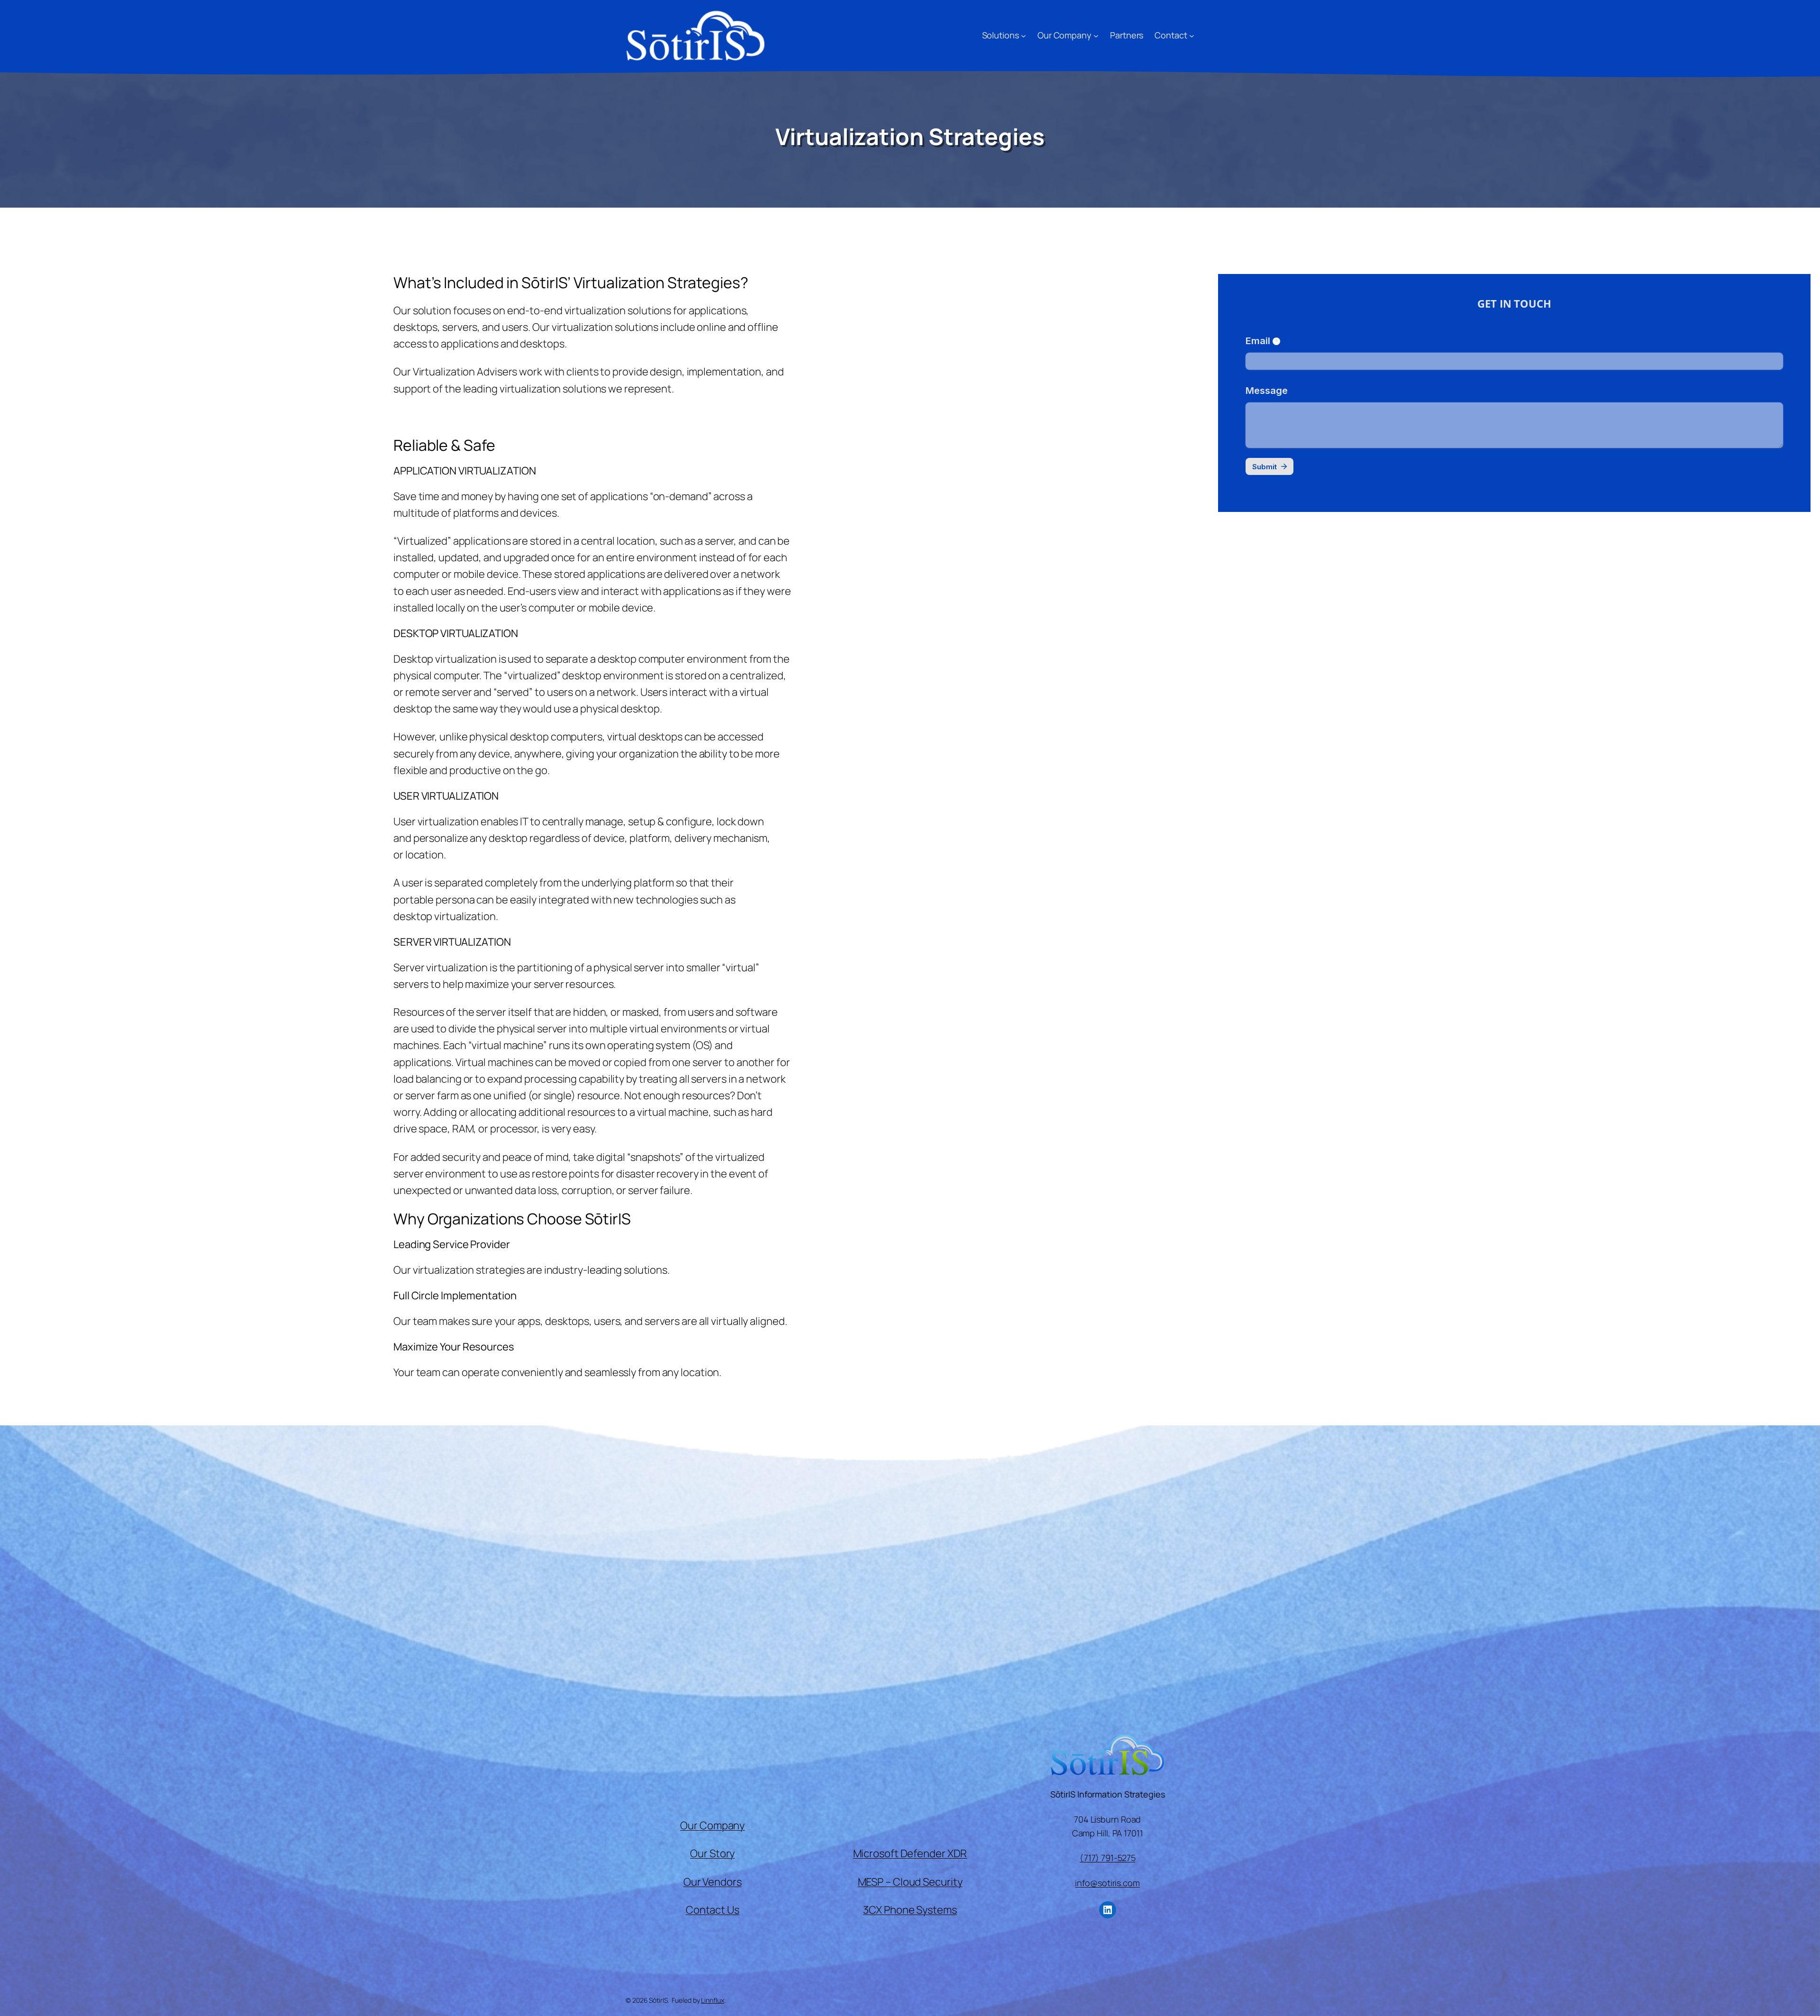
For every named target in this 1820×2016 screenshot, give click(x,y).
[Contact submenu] (1192, 35)
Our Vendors (713, 1882)
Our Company (712, 1825)
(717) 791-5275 (1108, 1858)
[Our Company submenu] (1096, 35)
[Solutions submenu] (1024, 35)
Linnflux (712, 2000)
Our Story (712, 1853)
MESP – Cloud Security (910, 1882)
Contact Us (713, 1910)
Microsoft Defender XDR (910, 1853)
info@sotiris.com (1107, 1883)
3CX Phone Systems (910, 1910)
